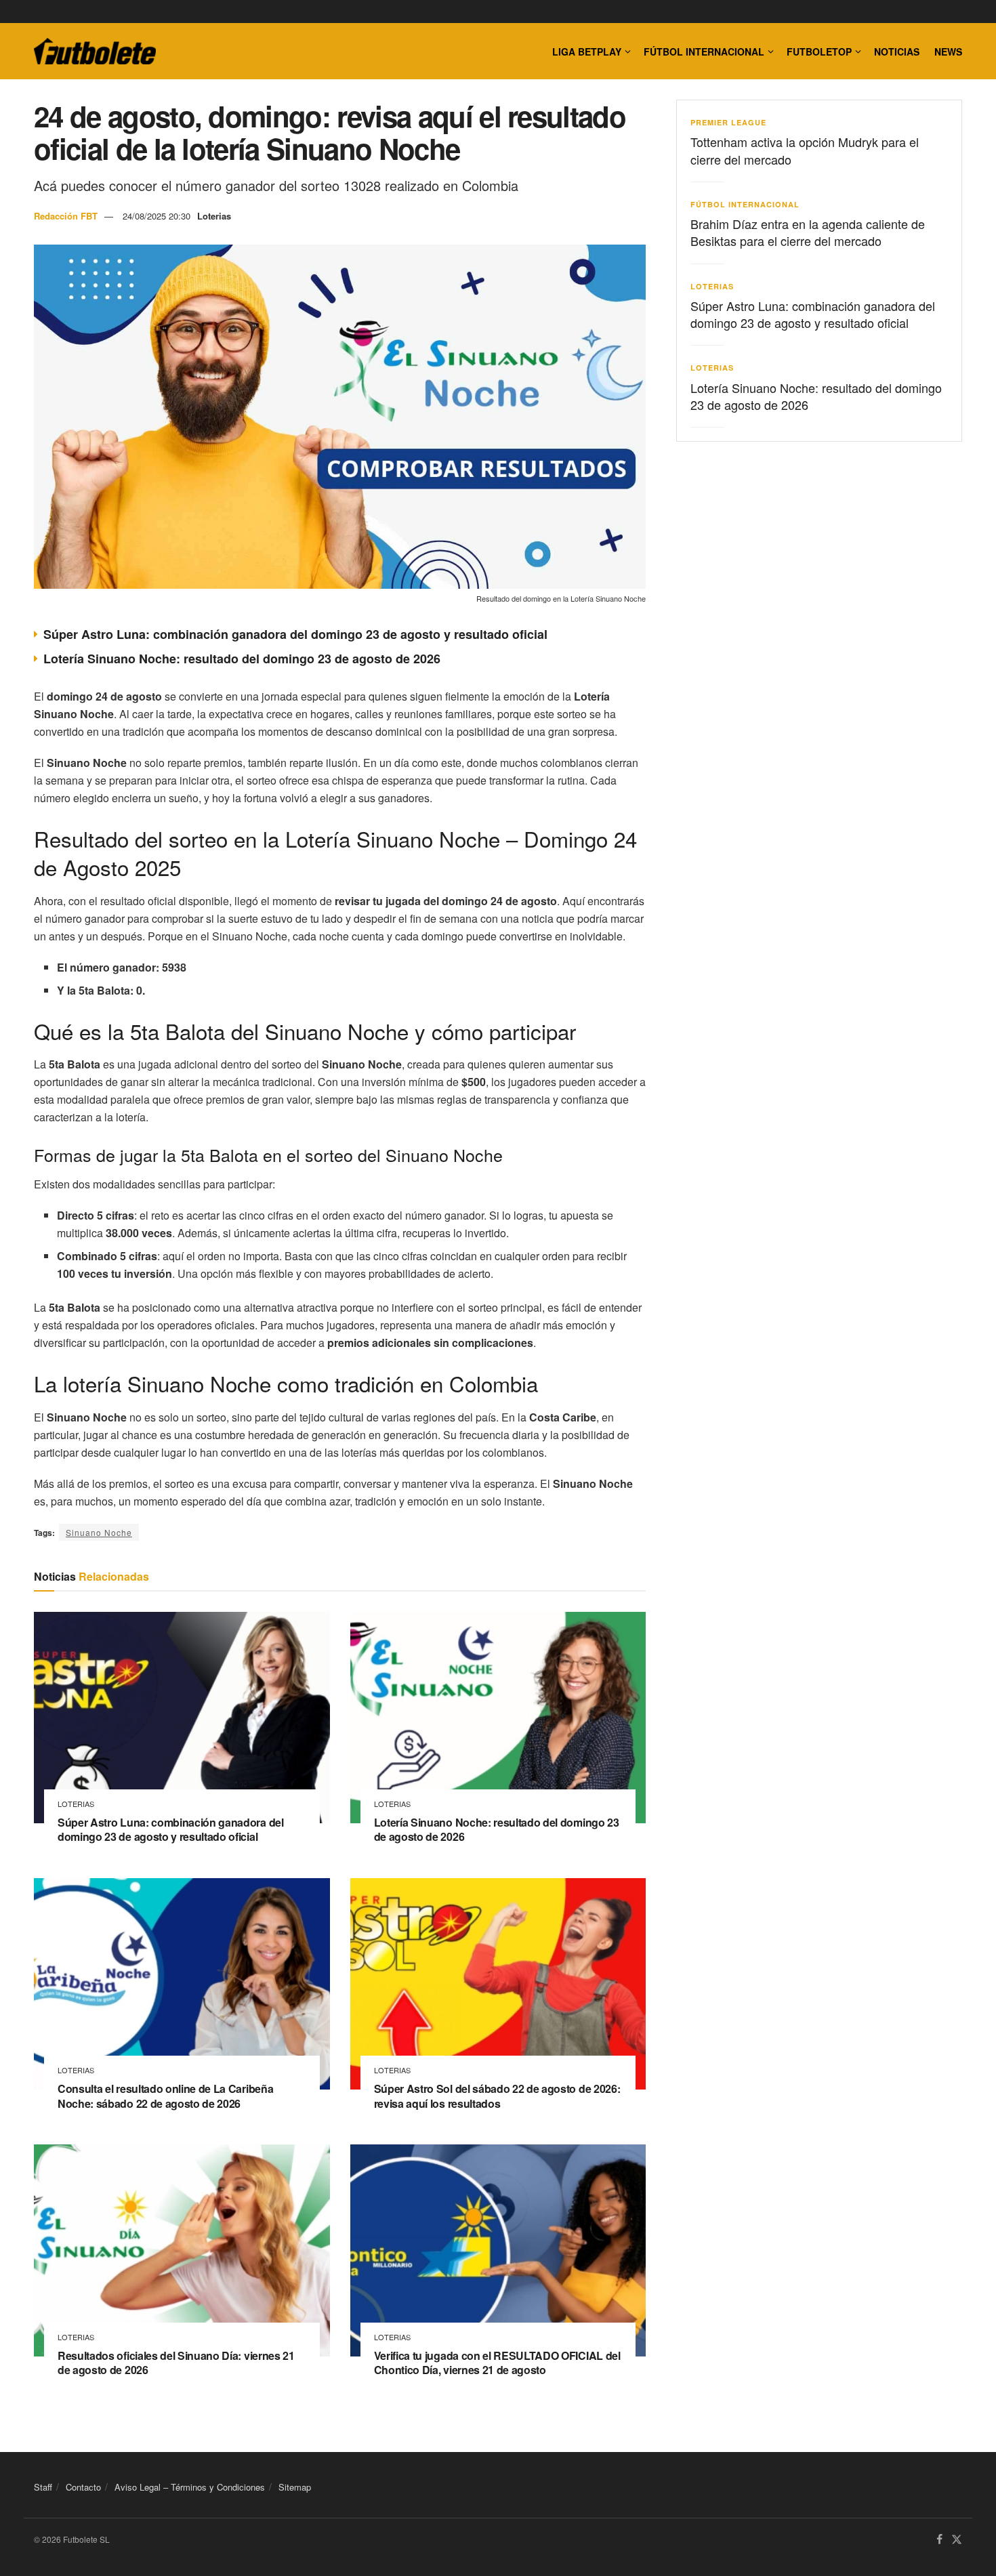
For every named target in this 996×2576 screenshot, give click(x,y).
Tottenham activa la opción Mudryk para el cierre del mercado (805, 150)
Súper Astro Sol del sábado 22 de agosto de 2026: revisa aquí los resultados (497, 2096)
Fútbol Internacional (704, 51)
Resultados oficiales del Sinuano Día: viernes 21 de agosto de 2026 (176, 2363)
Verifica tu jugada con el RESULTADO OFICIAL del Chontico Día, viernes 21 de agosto (497, 2363)
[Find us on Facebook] (939, 2540)
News (948, 51)
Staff (43, 2487)
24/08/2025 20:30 (157, 216)
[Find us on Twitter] (957, 2540)
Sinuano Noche (99, 1532)
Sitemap (295, 2487)
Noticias (897, 51)
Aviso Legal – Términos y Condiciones (190, 2487)
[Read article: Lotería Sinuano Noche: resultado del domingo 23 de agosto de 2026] (498, 1718)
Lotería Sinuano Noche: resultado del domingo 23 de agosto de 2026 (242, 659)
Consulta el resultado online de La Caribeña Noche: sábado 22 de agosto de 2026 (165, 2096)
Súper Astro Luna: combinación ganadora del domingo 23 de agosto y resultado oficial (295, 634)
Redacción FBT (66, 216)
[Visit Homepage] (95, 51)
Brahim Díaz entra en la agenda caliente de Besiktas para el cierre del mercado (808, 232)
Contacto (83, 2487)
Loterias (214, 216)
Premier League (728, 122)
